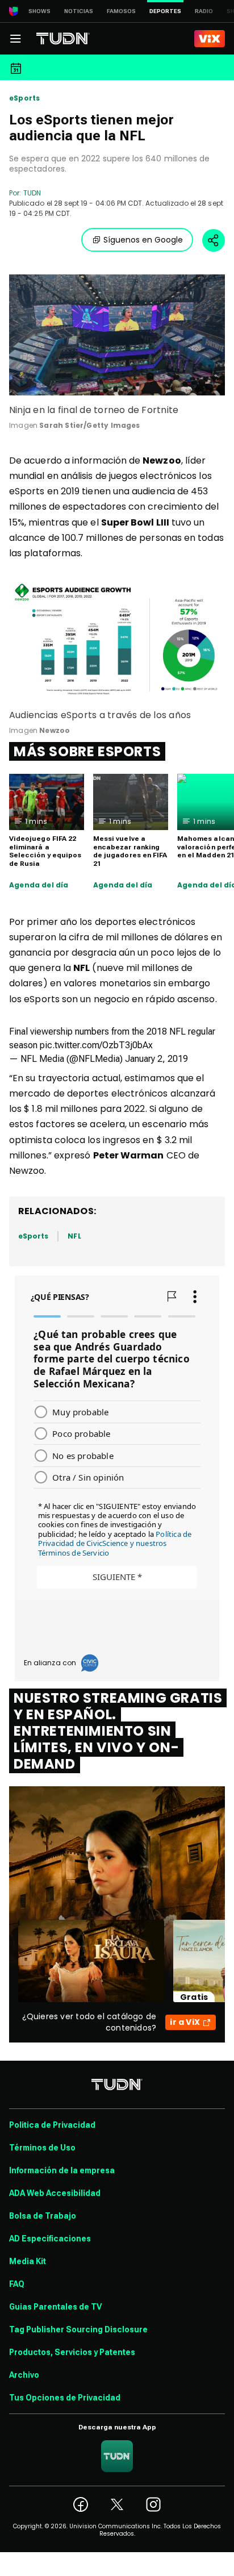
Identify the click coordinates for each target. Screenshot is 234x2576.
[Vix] (210, 39)
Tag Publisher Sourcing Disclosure (78, 2329)
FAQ (17, 2284)
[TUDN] (63, 39)
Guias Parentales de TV (55, 2307)
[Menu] (15, 39)
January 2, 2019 (156, 1059)
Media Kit (28, 2261)
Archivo (24, 2375)
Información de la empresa (62, 2170)
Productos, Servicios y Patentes (72, 2352)
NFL (74, 1236)
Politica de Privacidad (52, 2125)
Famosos (121, 11)
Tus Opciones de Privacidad (65, 2398)
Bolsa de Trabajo (43, 2216)
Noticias (79, 11)
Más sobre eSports (87, 751)
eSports (24, 98)
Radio (204, 11)
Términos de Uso (42, 2148)
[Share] (214, 240)
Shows (39, 11)
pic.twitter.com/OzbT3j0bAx (96, 1045)
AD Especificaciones (50, 2239)
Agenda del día (39, 885)
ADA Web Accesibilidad (55, 2193)
